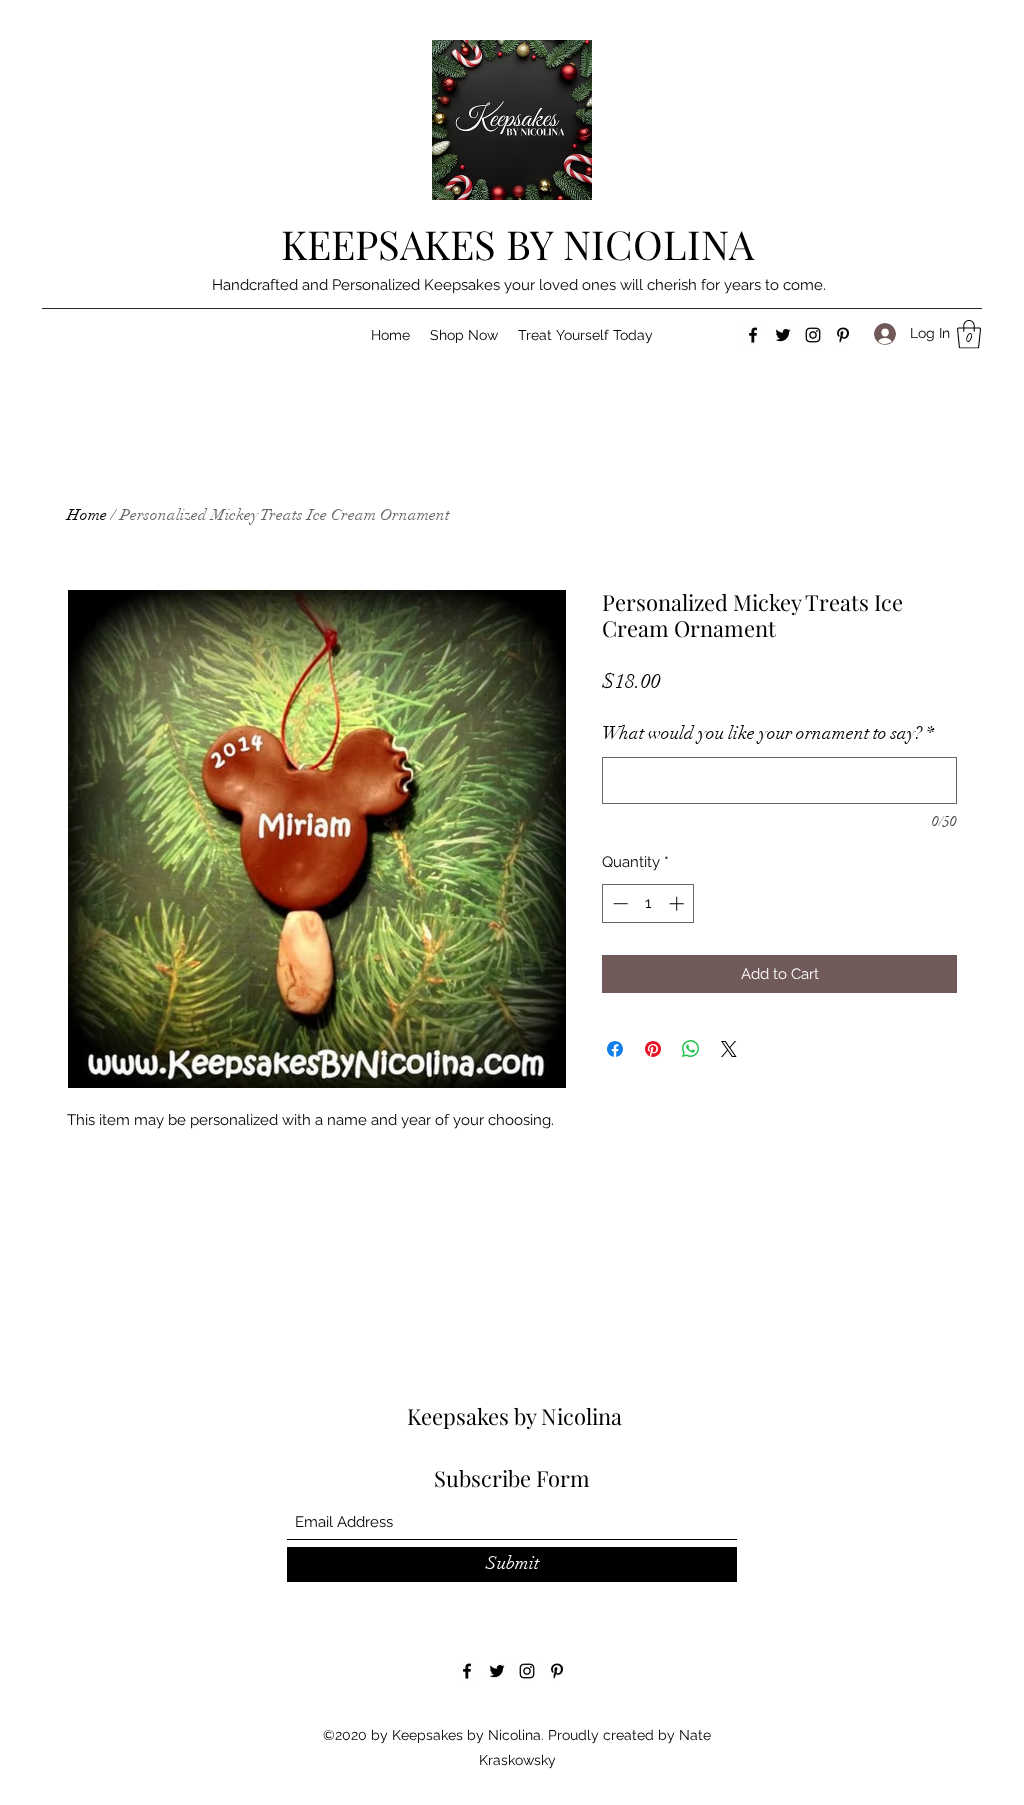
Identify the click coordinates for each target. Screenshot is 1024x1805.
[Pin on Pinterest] (653, 1049)
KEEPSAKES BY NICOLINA (517, 243)
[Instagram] (813, 335)
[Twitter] (783, 335)
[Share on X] (729, 1049)
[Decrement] (618, 903)
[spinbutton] (648, 903)
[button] (464, 335)
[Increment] (678, 903)
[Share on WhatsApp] (691, 1049)
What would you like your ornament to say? (768, 733)
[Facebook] (753, 335)
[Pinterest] (843, 335)
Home (87, 515)
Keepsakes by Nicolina (514, 1416)
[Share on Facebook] (615, 1049)
